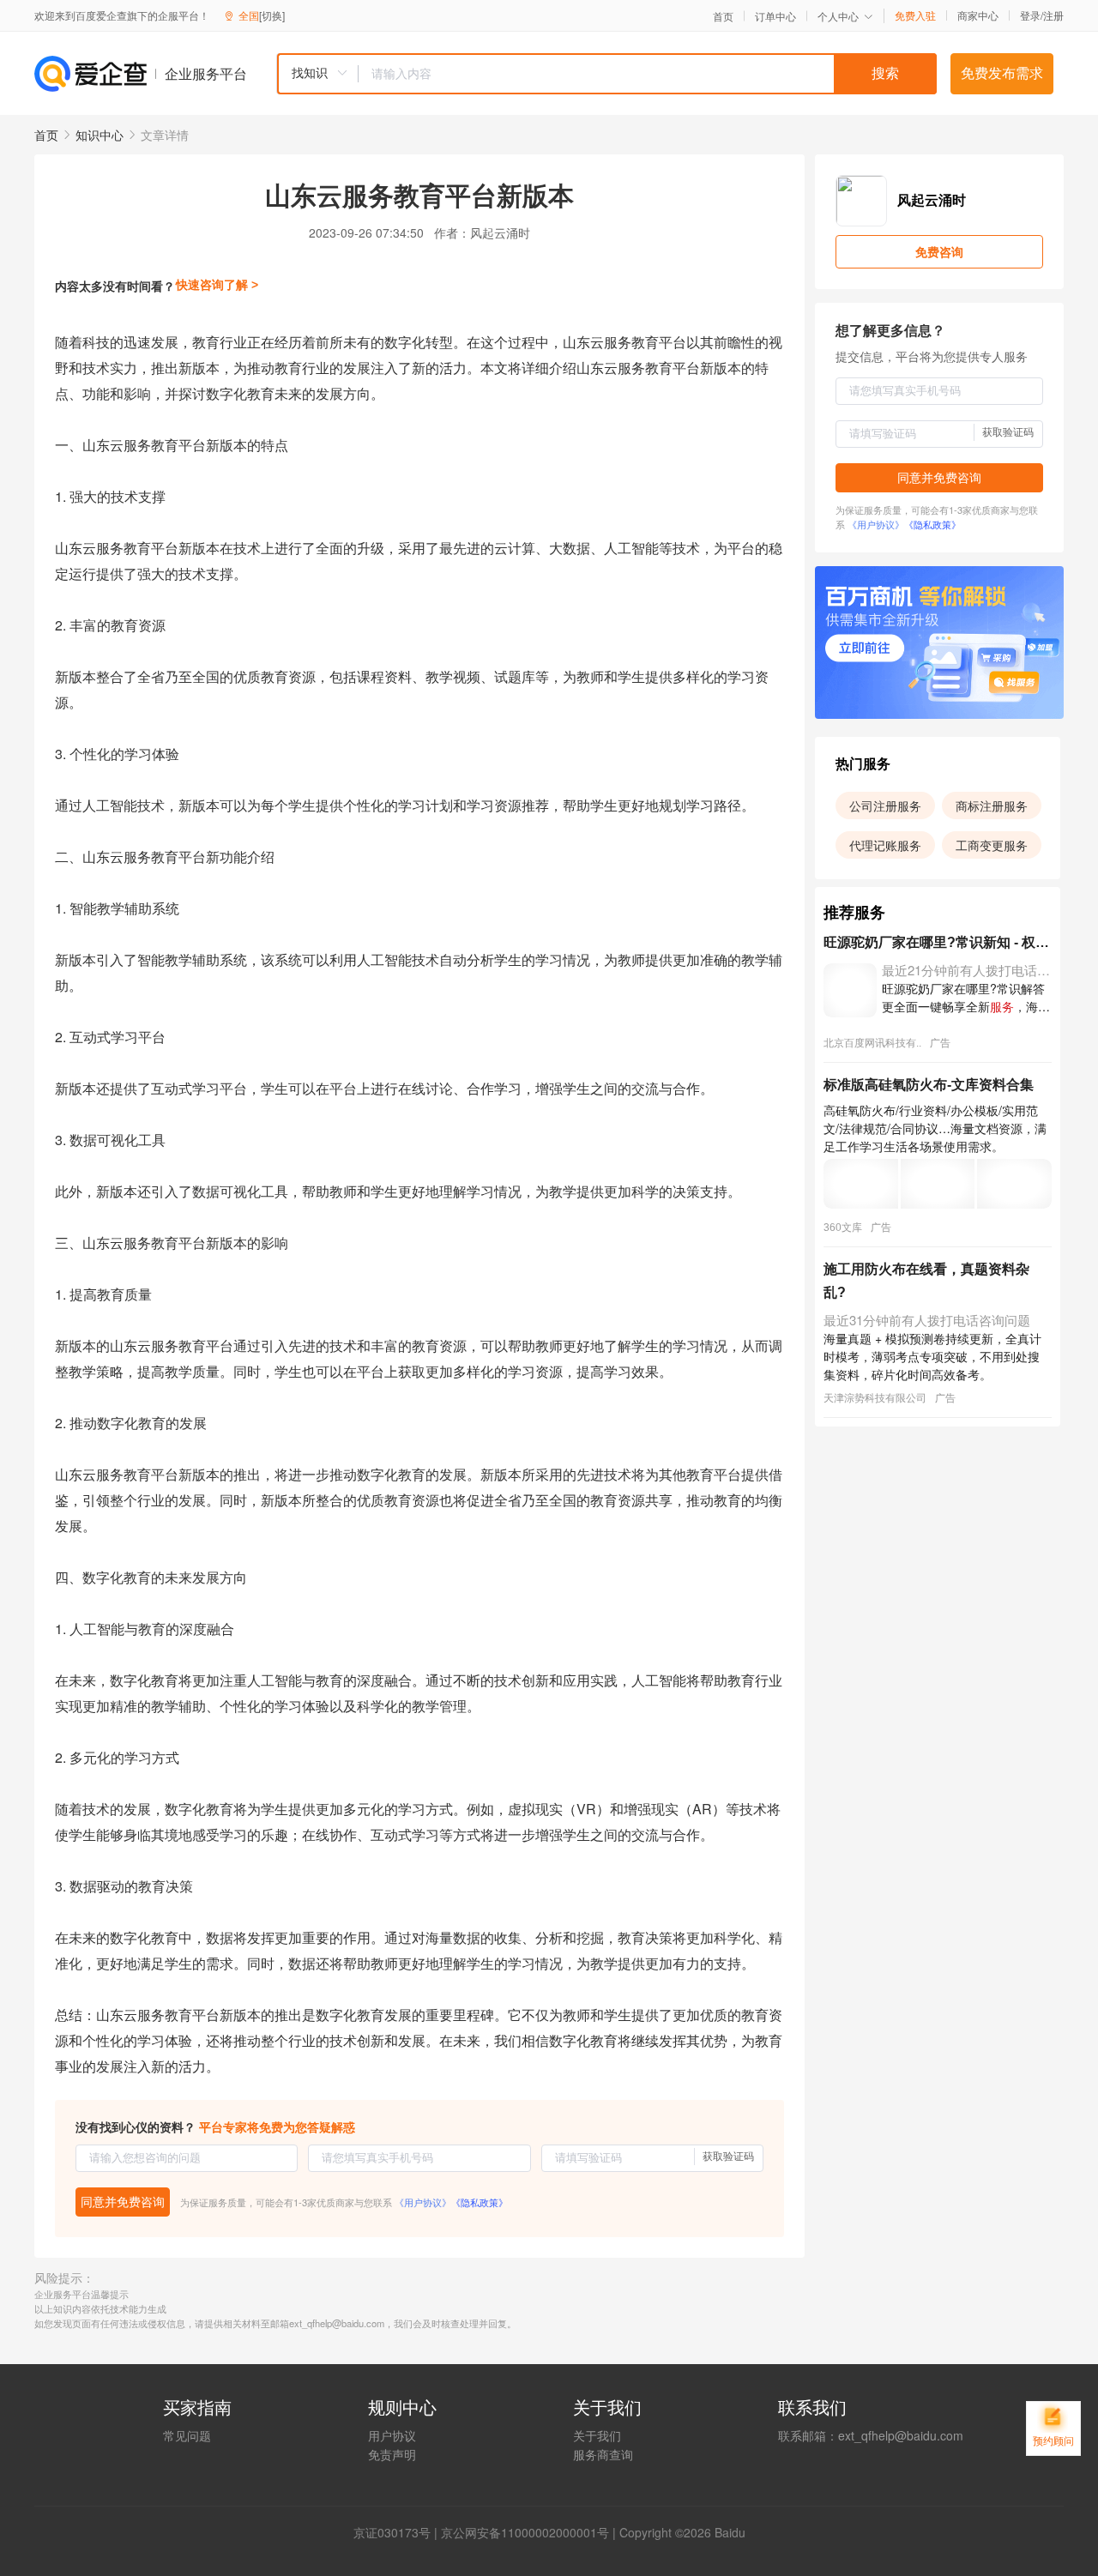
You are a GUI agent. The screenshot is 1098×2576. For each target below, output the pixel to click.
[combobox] (606, 74)
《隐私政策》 (480, 2202)
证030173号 (398, 2532)
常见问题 (187, 2435)
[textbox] (648, 74)
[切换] (272, 15)
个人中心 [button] (838, 16)
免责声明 (392, 2454)
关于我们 (597, 2435)
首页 (723, 16)
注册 (1053, 15)
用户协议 (392, 2435)
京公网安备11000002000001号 (525, 2532)
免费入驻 (915, 15)
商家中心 (978, 15)
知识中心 (100, 135)
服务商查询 (603, 2454)
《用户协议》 (423, 2202)
